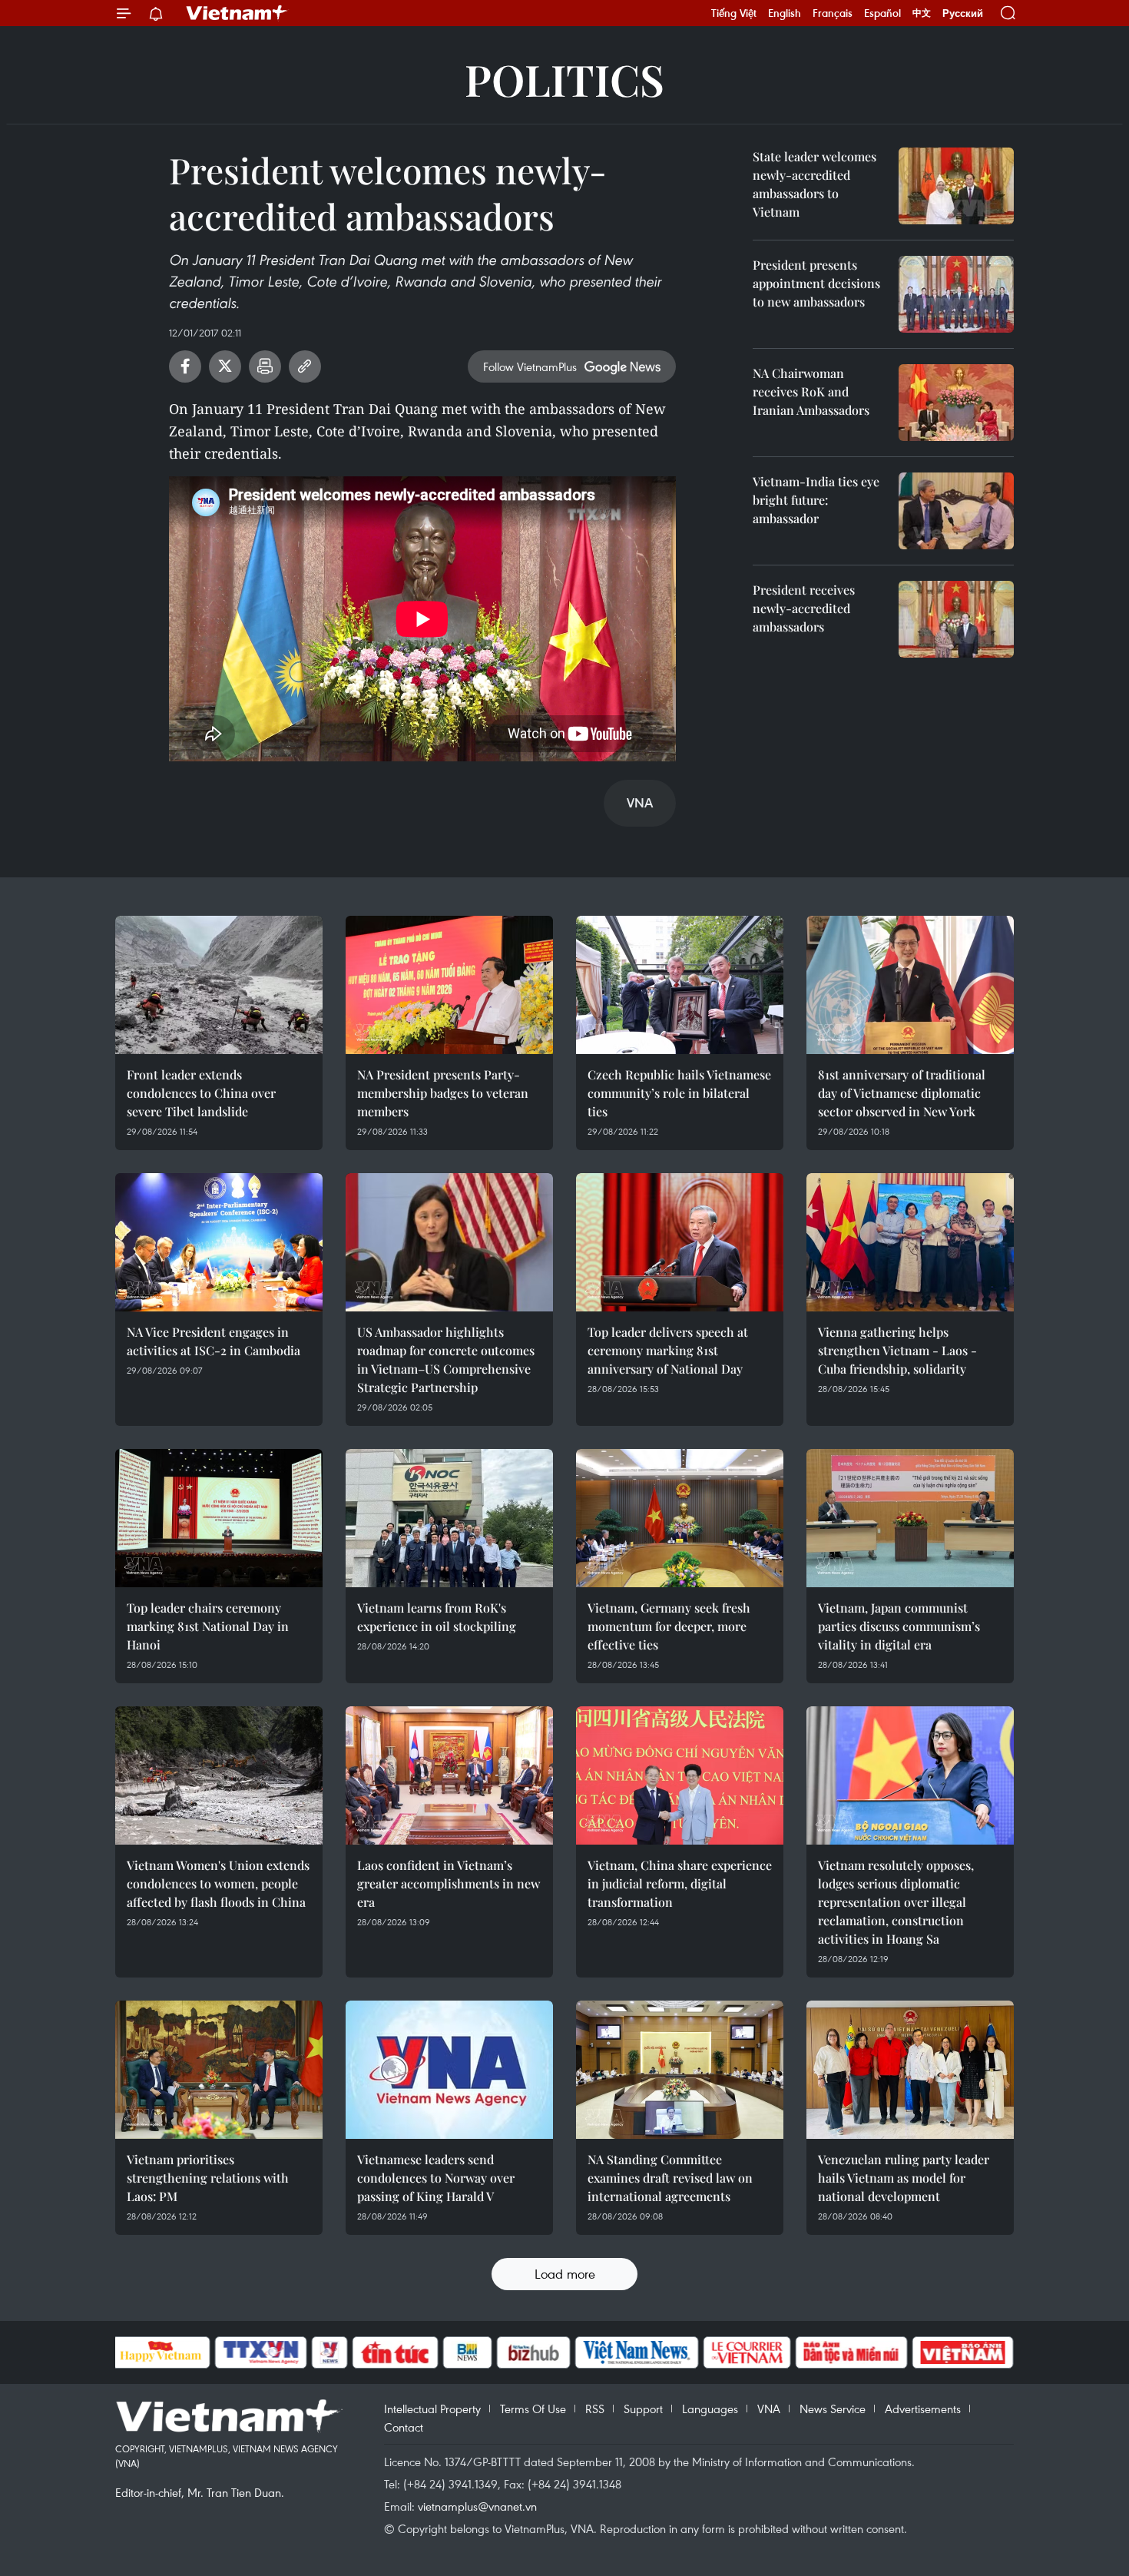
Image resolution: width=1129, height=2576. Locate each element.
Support (643, 2409)
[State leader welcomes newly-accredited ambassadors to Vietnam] (956, 186)
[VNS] (637, 2352)
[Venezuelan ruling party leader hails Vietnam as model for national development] (910, 2070)
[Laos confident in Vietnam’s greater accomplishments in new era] (449, 1775)
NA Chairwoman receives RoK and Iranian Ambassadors (811, 391)
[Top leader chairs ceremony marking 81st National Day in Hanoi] (219, 1518)
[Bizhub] (534, 2352)
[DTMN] (852, 2352)
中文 (922, 13)
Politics (564, 79)
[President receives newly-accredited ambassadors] (956, 619)
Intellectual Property (432, 2409)
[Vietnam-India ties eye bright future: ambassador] (956, 511)
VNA (769, 2409)
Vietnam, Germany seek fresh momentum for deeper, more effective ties (669, 1626)
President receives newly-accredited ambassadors (804, 608)
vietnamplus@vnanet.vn (477, 2506)
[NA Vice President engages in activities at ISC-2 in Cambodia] (219, 1242)
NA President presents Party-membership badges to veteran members (443, 1093)
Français (833, 13)
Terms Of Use (533, 2409)
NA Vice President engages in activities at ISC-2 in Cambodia (214, 1341)
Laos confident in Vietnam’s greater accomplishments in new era (449, 1883)
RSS (595, 2409)
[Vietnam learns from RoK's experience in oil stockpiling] (449, 1518)
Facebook (185, 366)
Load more (565, 2274)
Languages (710, 2409)
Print (265, 366)
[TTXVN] (260, 2352)
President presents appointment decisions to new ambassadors (816, 283)
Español (882, 13)
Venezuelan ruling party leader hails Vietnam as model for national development (904, 2178)
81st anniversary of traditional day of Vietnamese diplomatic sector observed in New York (902, 1093)
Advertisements (923, 2409)
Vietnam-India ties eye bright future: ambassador (816, 500)
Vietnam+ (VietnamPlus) (237, 13)
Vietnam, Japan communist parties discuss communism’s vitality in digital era (899, 1626)
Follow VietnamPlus (530, 366)
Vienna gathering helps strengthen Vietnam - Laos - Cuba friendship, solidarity (897, 1350)
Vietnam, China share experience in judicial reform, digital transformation (680, 1883)
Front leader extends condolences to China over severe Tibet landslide (201, 1093)
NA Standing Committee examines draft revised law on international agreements (670, 2178)
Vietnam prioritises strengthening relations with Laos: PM (208, 2178)
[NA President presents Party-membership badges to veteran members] (449, 985)
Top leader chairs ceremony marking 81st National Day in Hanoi (208, 1626)
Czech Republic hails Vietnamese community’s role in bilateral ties (679, 1093)
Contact (404, 2427)
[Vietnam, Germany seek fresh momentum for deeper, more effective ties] (680, 1518)
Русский (963, 13)
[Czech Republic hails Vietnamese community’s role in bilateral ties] (680, 985)
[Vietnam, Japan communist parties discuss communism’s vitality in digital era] (910, 1518)
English (785, 13)
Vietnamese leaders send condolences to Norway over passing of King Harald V (436, 2178)
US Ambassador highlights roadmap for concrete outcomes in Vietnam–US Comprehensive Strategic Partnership (446, 1359)
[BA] (963, 2352)
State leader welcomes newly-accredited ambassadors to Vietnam (814, 184)
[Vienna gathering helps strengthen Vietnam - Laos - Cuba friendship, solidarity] (910, 1242)
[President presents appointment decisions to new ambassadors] (956, 294)
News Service (833, 2409)
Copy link (305, 366)
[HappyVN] (161, 2352)
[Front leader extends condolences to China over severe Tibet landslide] (219, 985)
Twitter (225, 366)
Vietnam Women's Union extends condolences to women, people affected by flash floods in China (218, 1883)
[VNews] (329, 2352)
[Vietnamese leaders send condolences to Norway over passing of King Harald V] (449, 2070)
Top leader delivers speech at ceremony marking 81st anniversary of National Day (668, 1350)
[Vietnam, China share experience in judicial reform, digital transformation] (680, 1775)
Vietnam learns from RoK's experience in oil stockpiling (437, 1617)
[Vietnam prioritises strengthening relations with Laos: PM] (219, 2070)
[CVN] (747, 2352)
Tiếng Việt (734, 13)
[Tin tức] (395, 2352)
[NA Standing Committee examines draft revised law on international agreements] (680, 2070)
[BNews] (467, 2352)
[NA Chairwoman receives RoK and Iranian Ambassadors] (956, 403)
